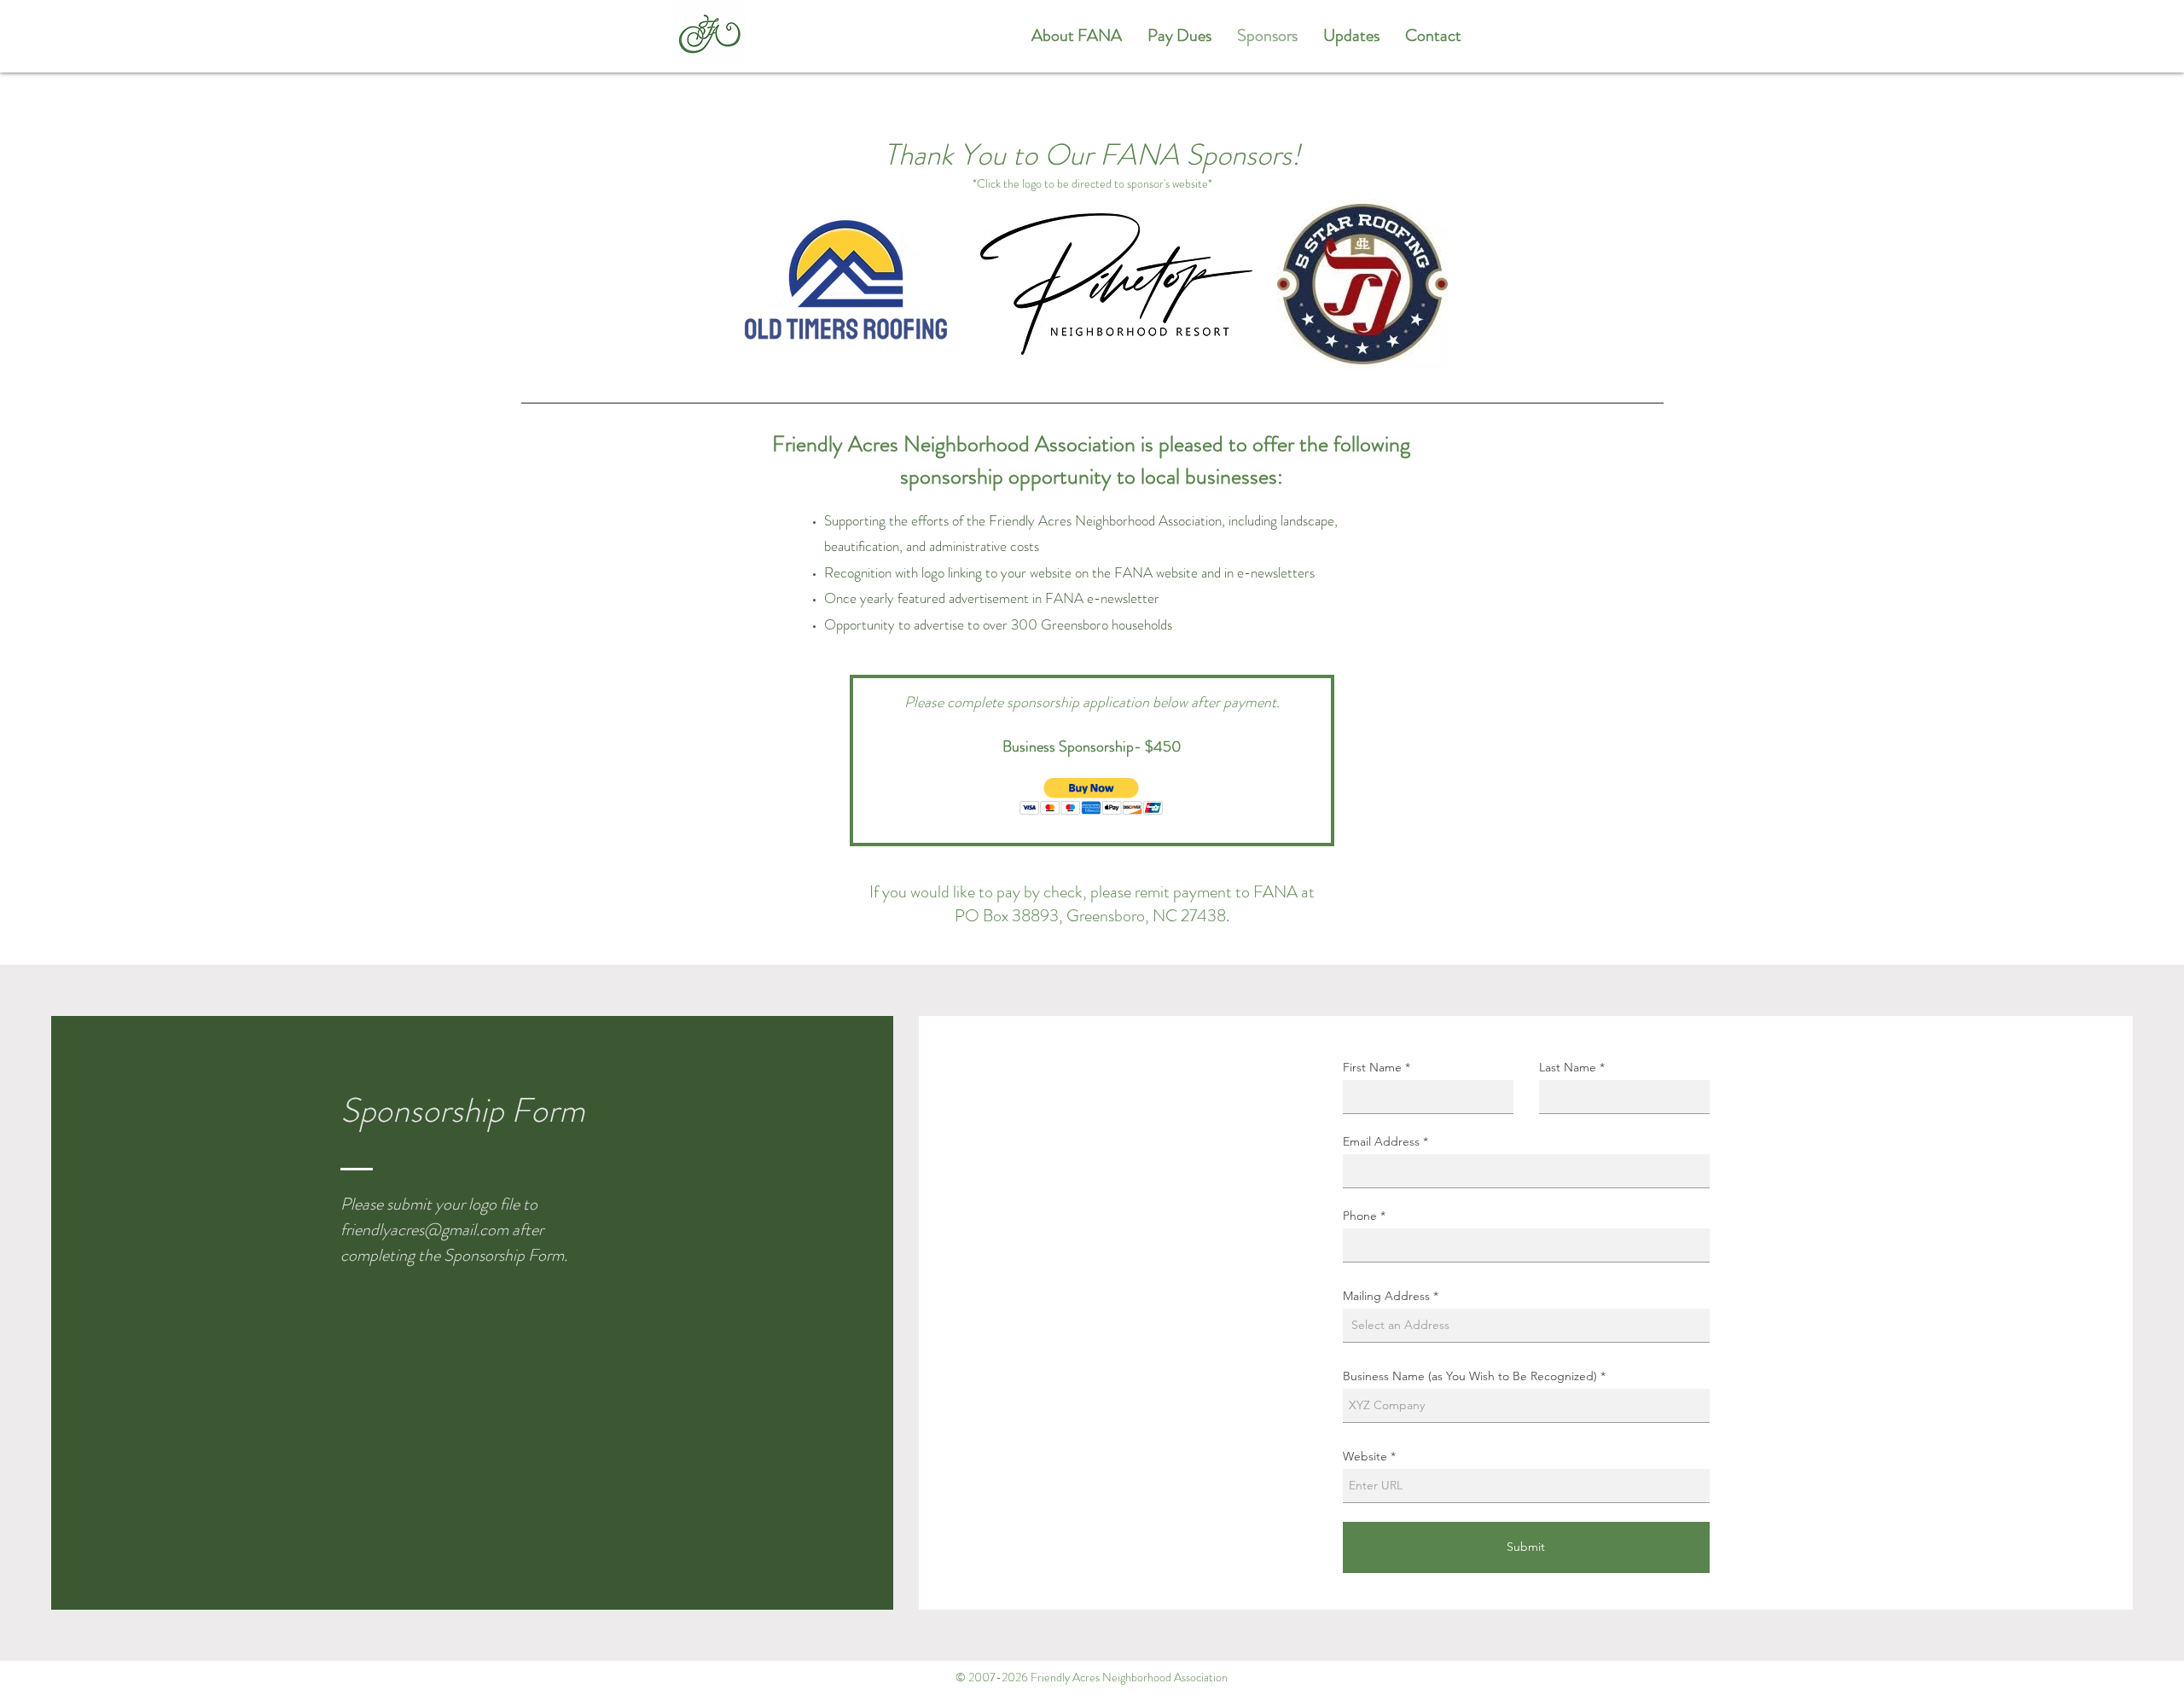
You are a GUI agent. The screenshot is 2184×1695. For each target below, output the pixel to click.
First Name (1372, 1067)
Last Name (1568, 1067)
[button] (1092, 796)
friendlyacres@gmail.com (424, 1230)
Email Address (1381, 1141)
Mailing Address (1386, 1296)
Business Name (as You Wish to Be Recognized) (1470, 1376)
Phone (1360, 1216)
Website (1365, 1456)
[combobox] (1526, 1326)
